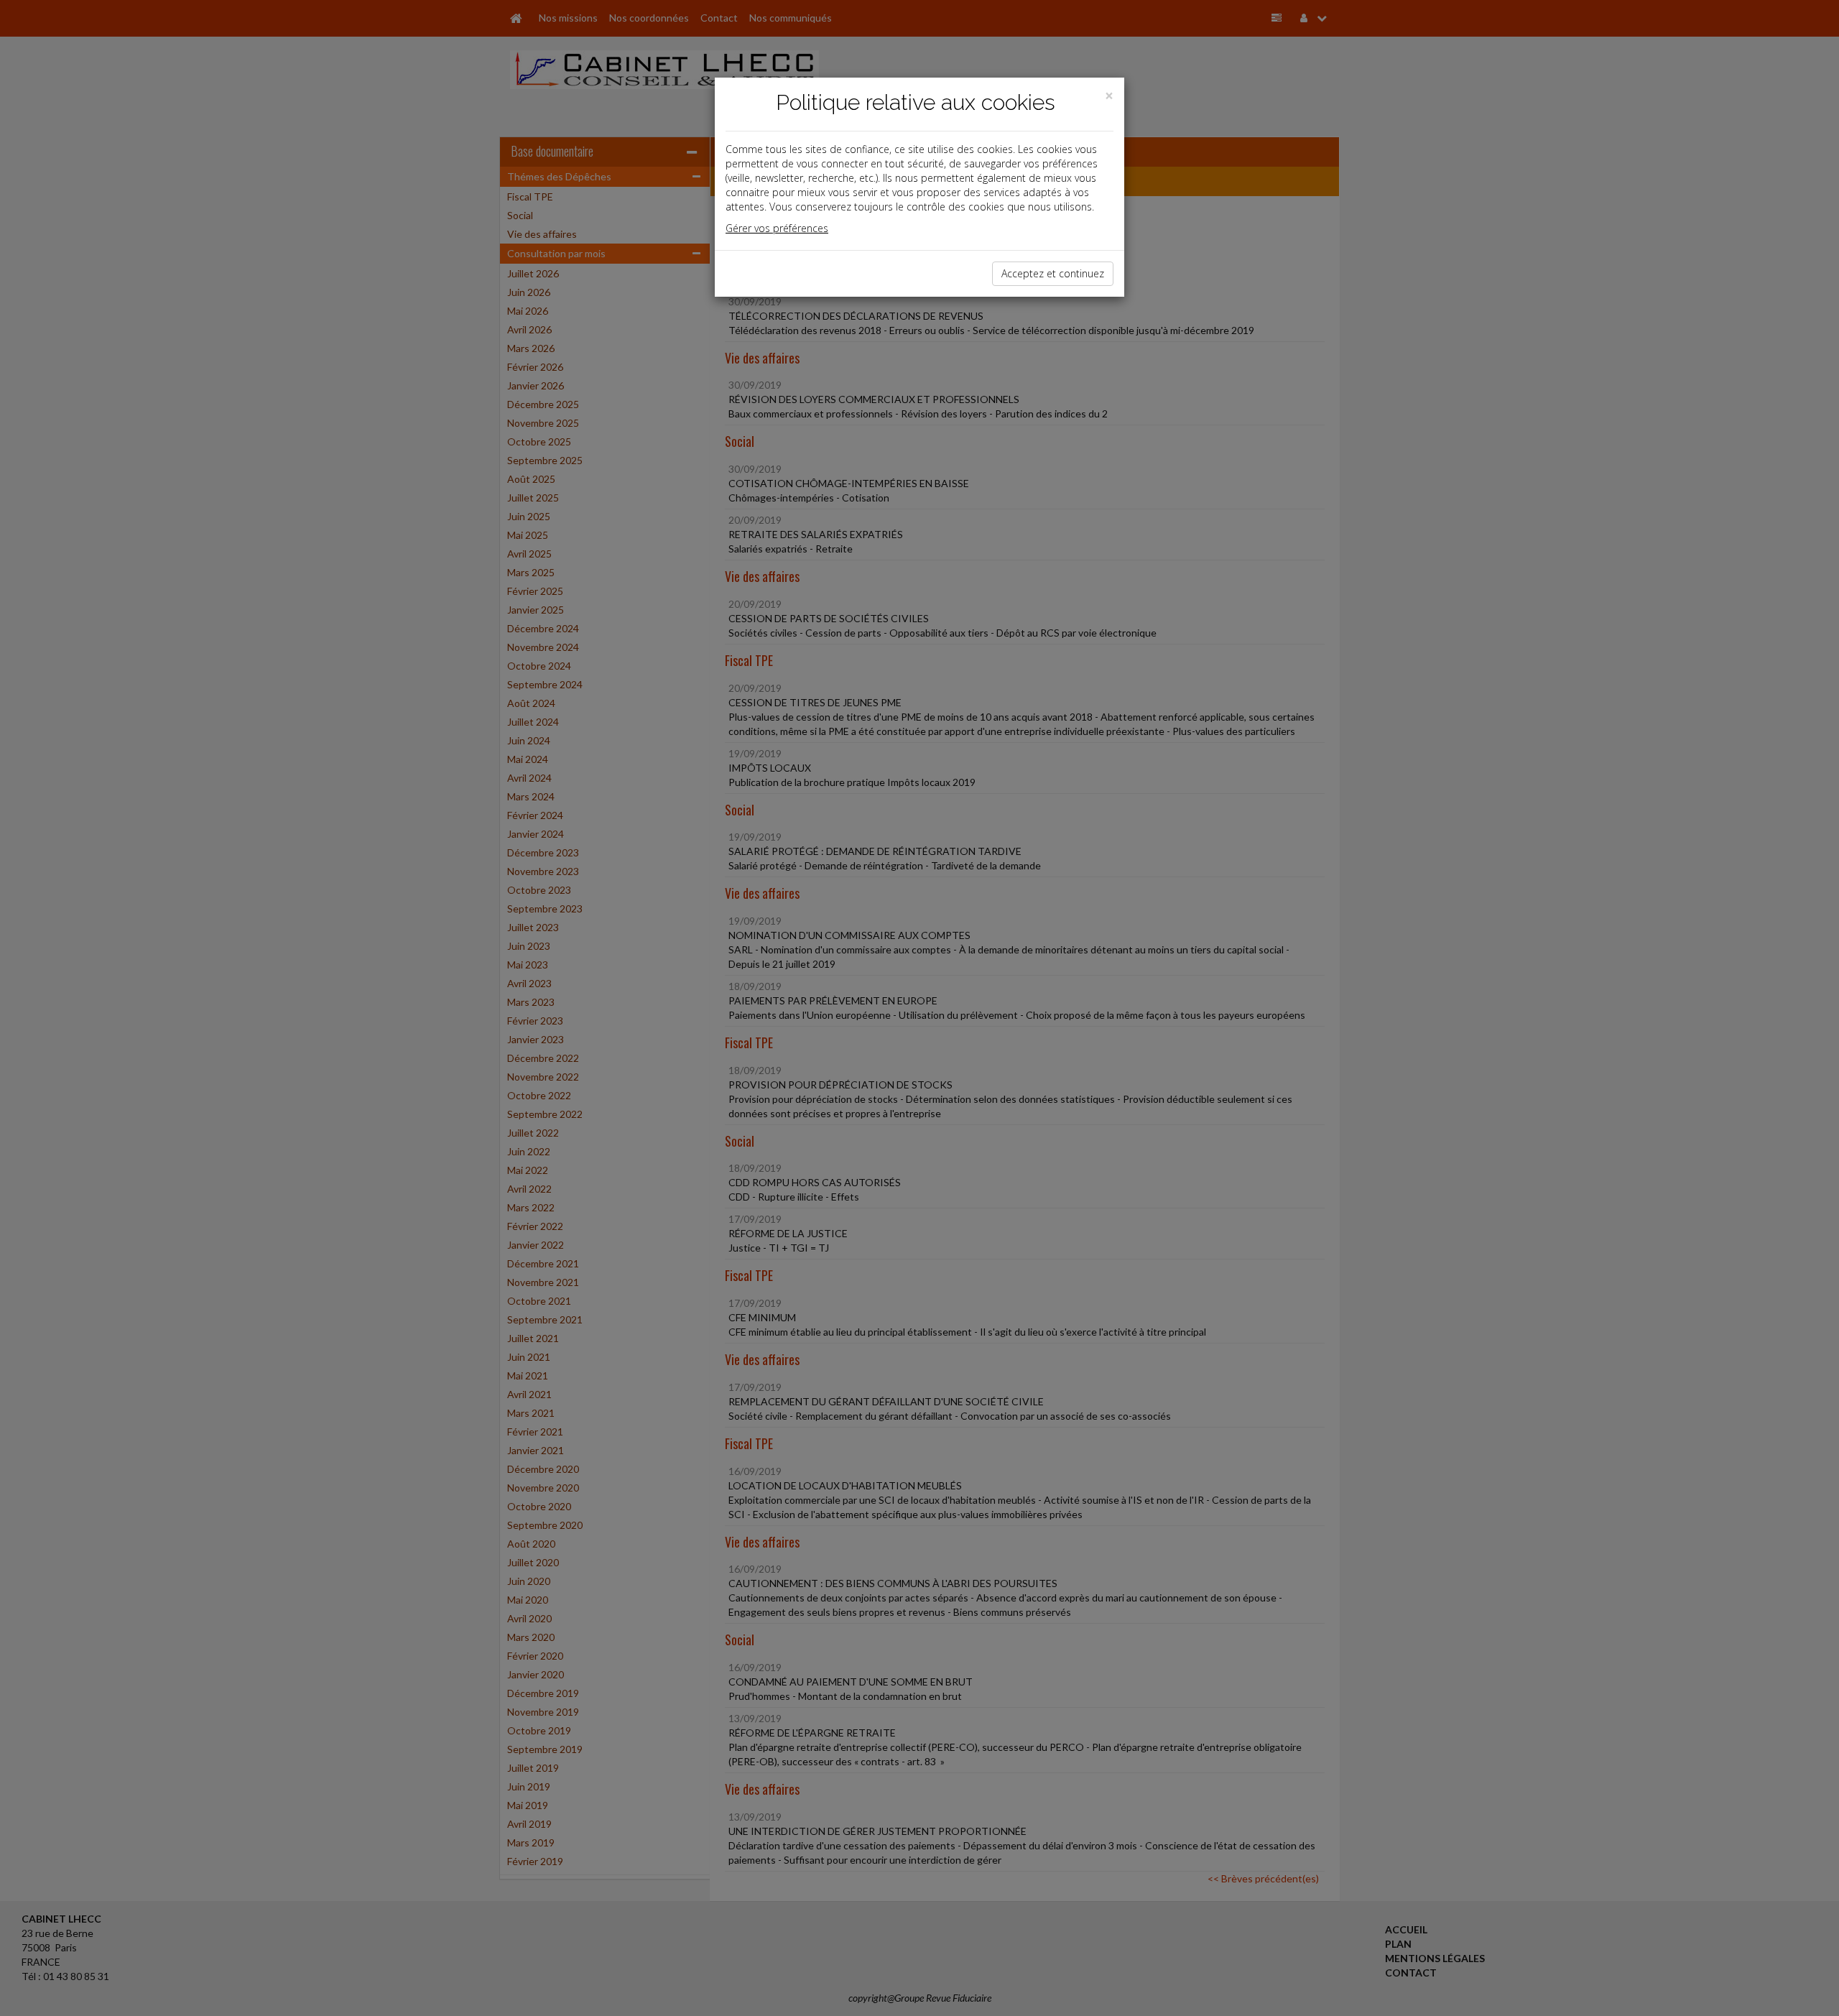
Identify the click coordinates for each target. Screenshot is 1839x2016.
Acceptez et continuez (1053, 273)
